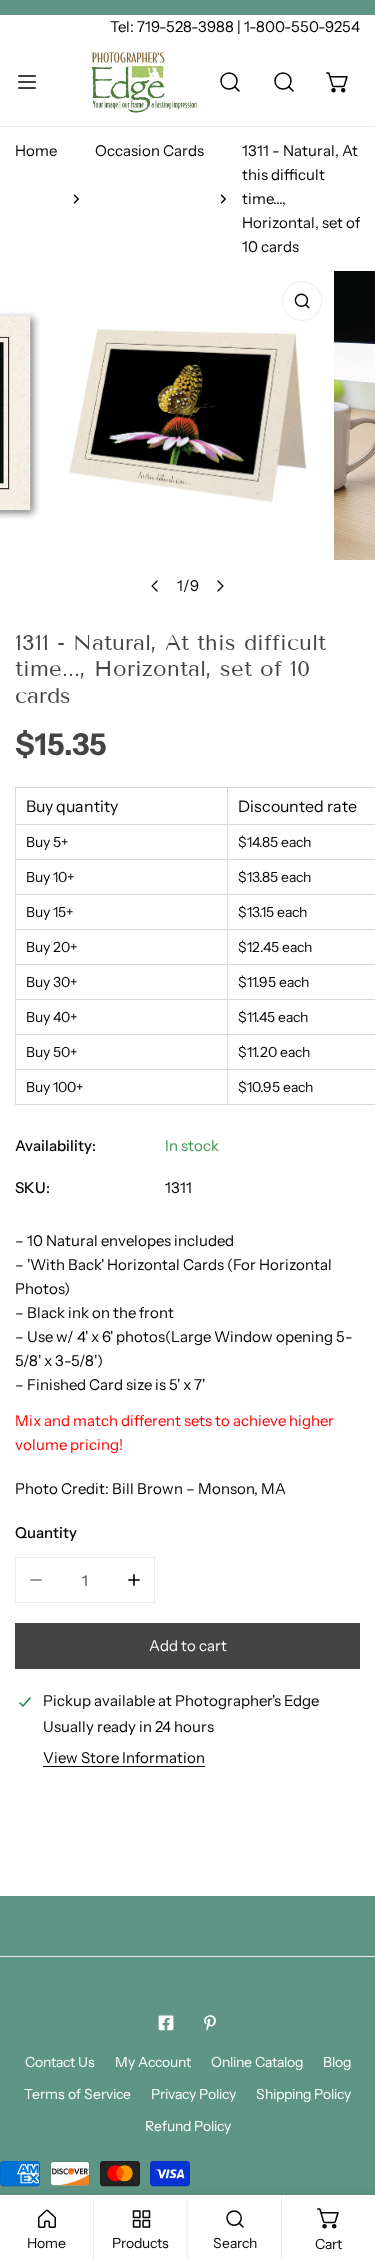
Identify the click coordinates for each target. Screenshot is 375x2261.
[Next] (219, 586)
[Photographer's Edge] (144, 82)
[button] (338, 82)
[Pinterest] (210, 2023)
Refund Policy (188, 2126)
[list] (187, 438)
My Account (153, 2062)
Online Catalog (257, 2062)
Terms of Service (77, 2094)
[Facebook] (166, 2023)
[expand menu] (27, 82)
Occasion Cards (149, 150)
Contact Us (60, 2062)
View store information (124, 1757)
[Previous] (155, 586)
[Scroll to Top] (339, 2155)
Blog (337, 2062)
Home (36, 150)
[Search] (230, 82)
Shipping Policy (303, 2094)
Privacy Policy (193, 2094)
